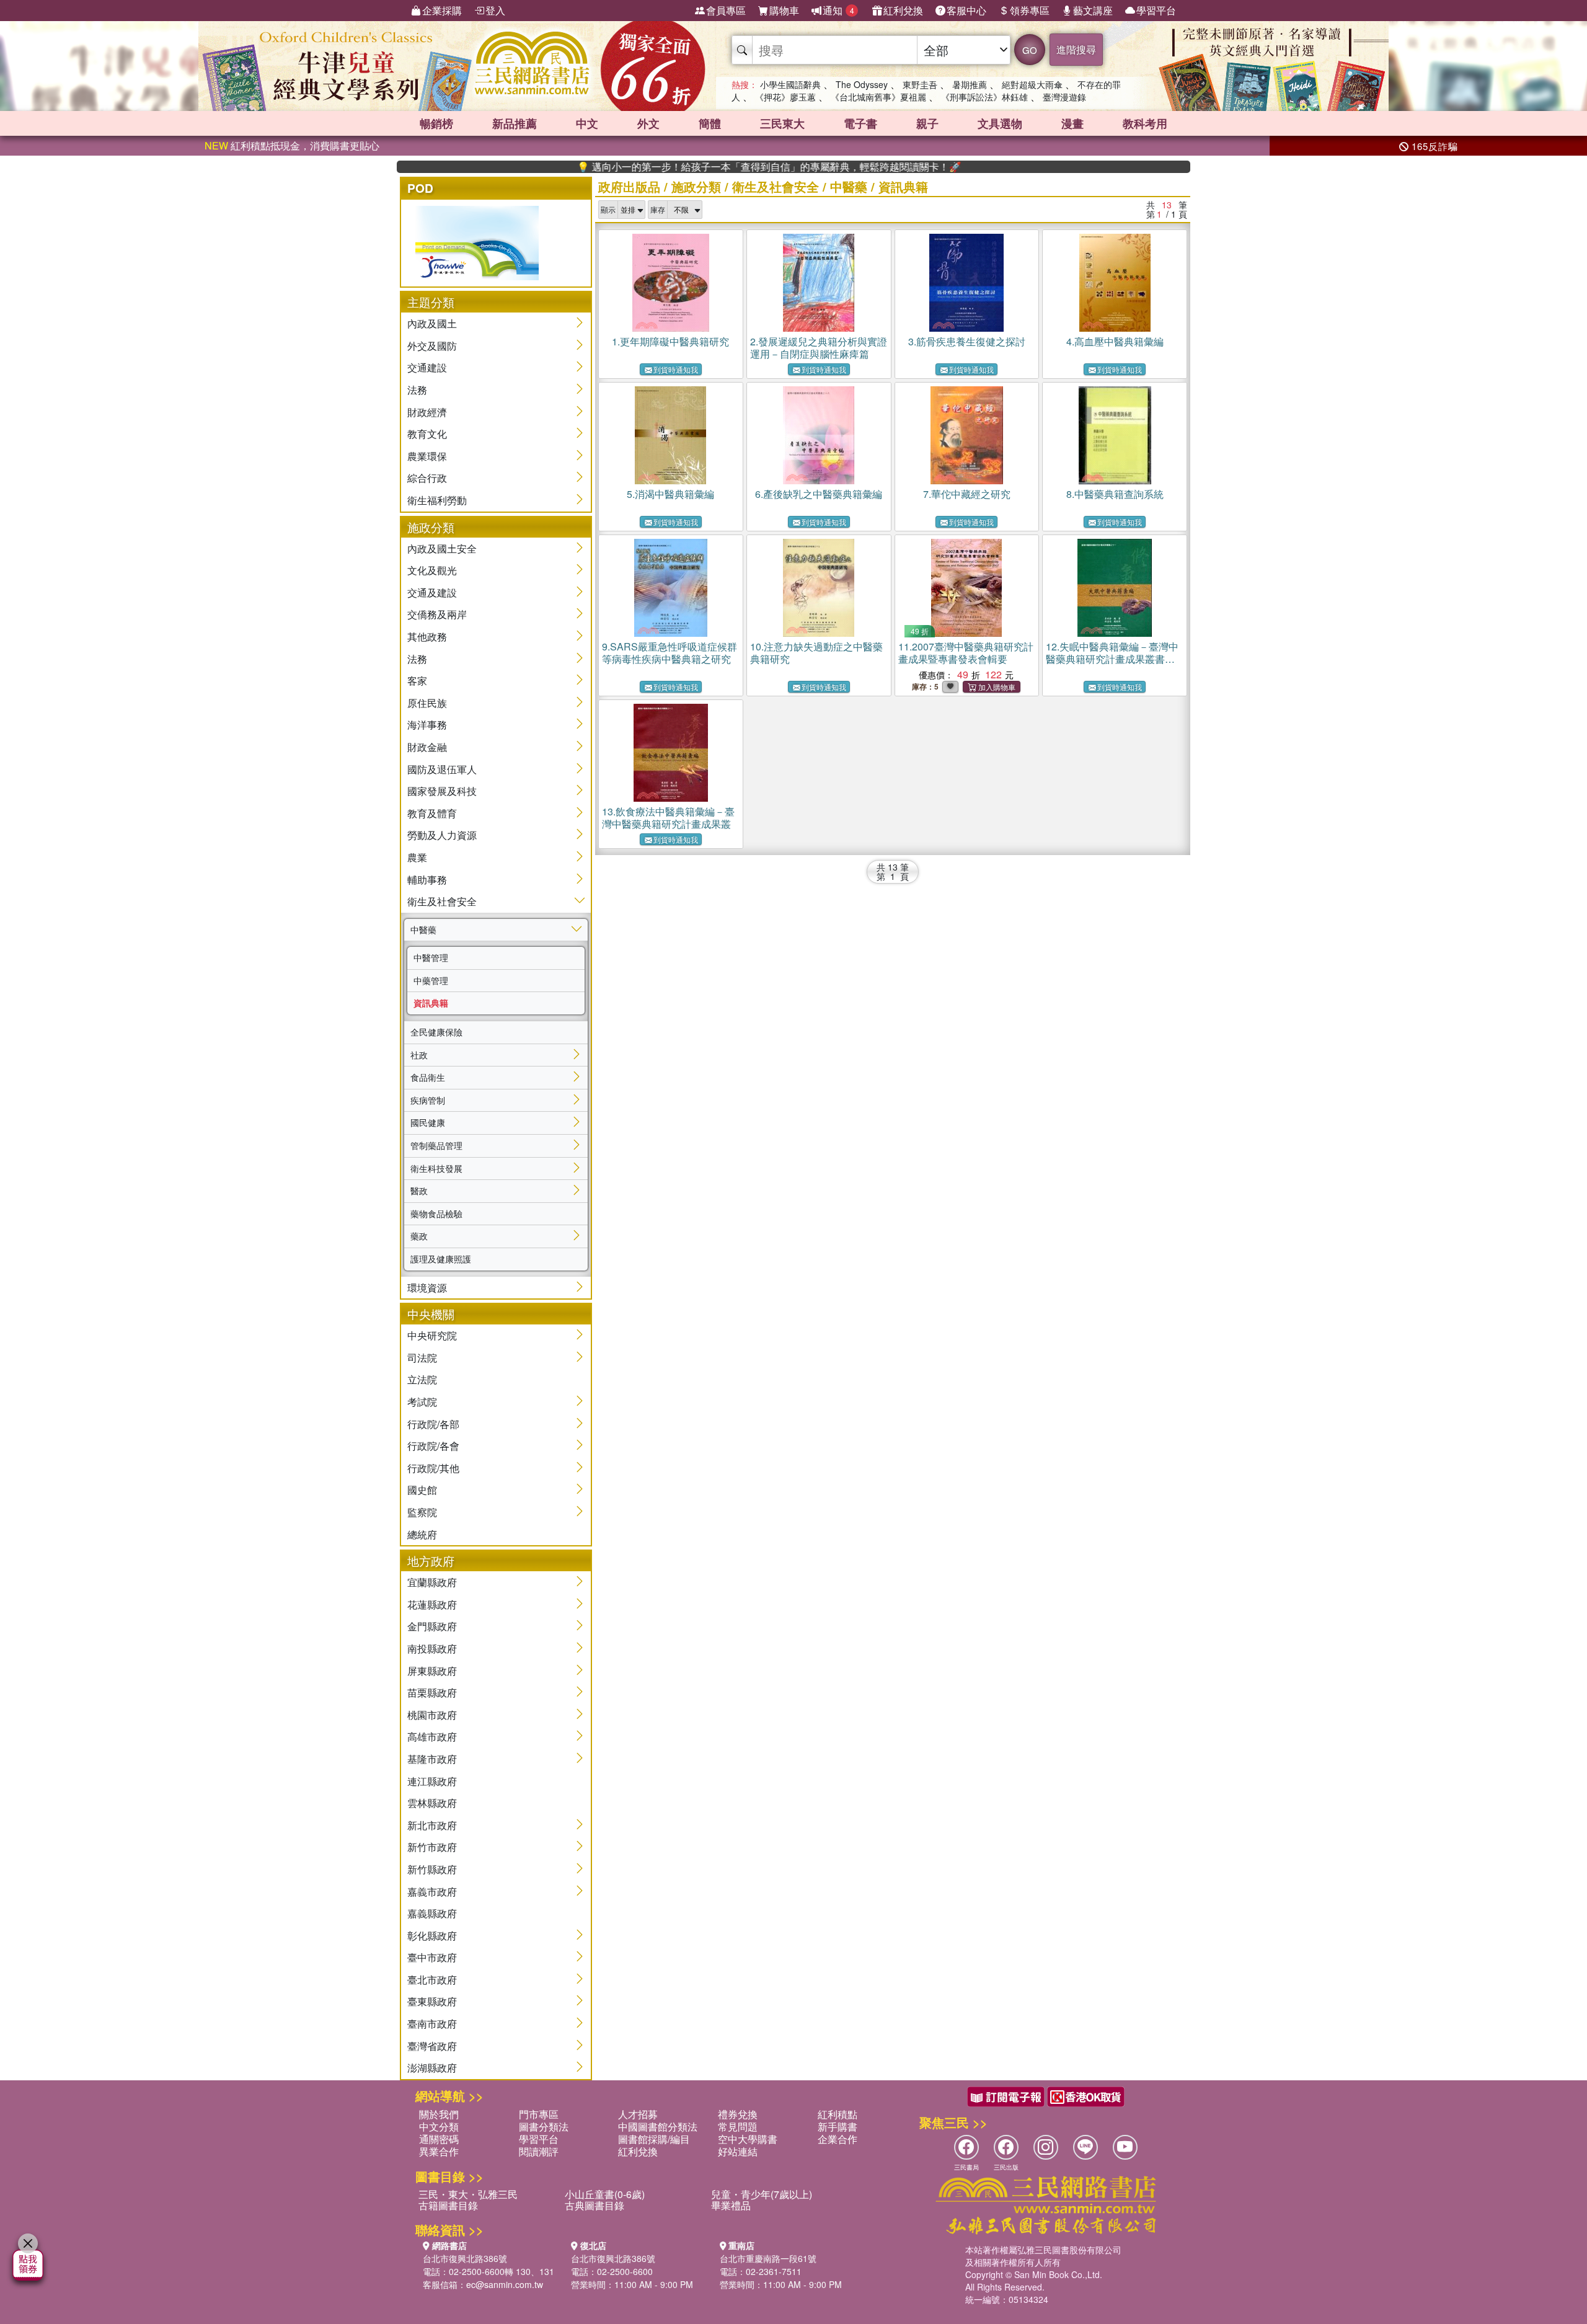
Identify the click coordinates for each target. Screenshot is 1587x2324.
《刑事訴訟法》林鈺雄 (984, 97)
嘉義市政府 (432, 1892)
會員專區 (726, 10)
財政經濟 (427, 412)
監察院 (422, 1512)
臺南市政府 (432, 2024)
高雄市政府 (432, 1736)
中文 (587, 123)
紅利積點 (838, 2114)
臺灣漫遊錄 (1064, 97)
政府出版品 (629, 186)
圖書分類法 (544, 2127)
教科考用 (1145, 123)
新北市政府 (432, 1825)
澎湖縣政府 (432, 2068)
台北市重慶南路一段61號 (768, 2258)
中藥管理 (431, 980)
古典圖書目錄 (595, 2205)
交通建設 (427, 367)
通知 (838, 10)
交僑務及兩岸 (437, 614)
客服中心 (966, 10)
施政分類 (696, 186)
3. (967, 341)
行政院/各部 (433, 1424)
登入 (495, 10)
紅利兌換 (903, 10)
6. (819, 494)
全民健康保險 (436, 1032)
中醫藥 (423, 929)
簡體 (710, 123)
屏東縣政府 (432, 1671)
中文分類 (439, 2127)
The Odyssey (862, 84)
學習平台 (1156, 10)
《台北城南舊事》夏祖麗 (878, 97)
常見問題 (738, 2127)
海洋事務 (427, 725)
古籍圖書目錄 (448, 2205)
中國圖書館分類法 (658, 2127)
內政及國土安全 (442, 548)
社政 (419, 1055)
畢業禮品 (731, 2205)
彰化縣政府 (432, 1936)
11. (966, 653)
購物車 (784, 10)
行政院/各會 (433, 1446)
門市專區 (539, 2114)
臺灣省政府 (432, 2046)
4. (1115, 341)
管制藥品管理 (436, 1145)
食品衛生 (428, 1077)
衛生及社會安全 (442, 901)
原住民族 (427, 703)
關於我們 (439, 2114)
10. (816, 653)
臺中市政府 (432, 1957)
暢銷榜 (436, 123)
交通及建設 (432, 592)
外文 (648, 123)
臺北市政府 (432, 1980)
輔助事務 (427, 880)
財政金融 (427, 747)
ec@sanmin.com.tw (505, 2284)
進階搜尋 (1076, 49)
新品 (515, 123)
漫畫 (1072, 123)
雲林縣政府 (432, 1803)
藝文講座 (1093, 10)
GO (1030, 50)
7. (967, 494)
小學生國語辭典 (790, 84)
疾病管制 (428, 1100)
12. (1112, 659)
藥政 (419, 1236)
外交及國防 (432, 346)
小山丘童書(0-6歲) (605, 2194)
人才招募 (638, 2114)
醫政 (419, 1191)
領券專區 (1030, 10)
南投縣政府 (432, 1648)
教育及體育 (432, 813)
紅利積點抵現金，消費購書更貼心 (292, 145)
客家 (417, 681)
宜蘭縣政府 (432, 1582)
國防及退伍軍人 (442, 769)
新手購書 (838, 2127)
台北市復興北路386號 (465, 2258)
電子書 (860, 123)
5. (670, 494)
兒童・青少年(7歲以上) (762, 2194)
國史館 (422, 1490)
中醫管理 (431, 957)
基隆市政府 (432, 1759)
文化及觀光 (432, 570)
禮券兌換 (738, 2114)
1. (670, 341)
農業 (417, 857)
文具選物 (1000, 123)
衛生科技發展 (436, 1168)
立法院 (422, 1379)
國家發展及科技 (442, 791)
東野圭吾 (920, 84)
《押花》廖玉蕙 (785, 97)
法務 (417, 390)
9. (670, 653)
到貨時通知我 (676, 369)
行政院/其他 (433, 1468)
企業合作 (838, 2139)
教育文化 (427, 434)
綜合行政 (427, 478)
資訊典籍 (431, 1003)
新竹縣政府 (432, 1869)
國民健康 (428, 1122)
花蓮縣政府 (432, 1604)
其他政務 (427, 636)
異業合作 (439, 2151)
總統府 (422, 1534)
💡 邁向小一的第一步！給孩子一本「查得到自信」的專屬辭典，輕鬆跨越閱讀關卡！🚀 (697, 167)
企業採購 (442, 10)
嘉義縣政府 (432, 1913)
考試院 (422, 1402)
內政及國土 (432, 323)
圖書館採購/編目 (654, 2139)
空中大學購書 (748, 2139)
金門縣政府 (432, 1626)
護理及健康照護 (441, 1259)
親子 (927, 123)
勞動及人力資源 (442, 835)
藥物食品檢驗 (436, 1213)
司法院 (422, 1358)
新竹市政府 (432, 1847)
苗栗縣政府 (432, 1692)
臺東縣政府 (432, 2001)
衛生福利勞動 (437, 500)
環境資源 (427, 1288)
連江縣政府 (432, 1781)
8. (1115, 494)
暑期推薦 (970, 84)
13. (668, 818)
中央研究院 (432, 1335)
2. (819, 348)
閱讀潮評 (539, 2151)
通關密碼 (439, 2139)
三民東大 (782, 123)
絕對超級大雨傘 (1032, 84)
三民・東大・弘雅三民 (468, 2194)
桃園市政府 (432, 1715)
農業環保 (427, 456)
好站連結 (738, 2151)
